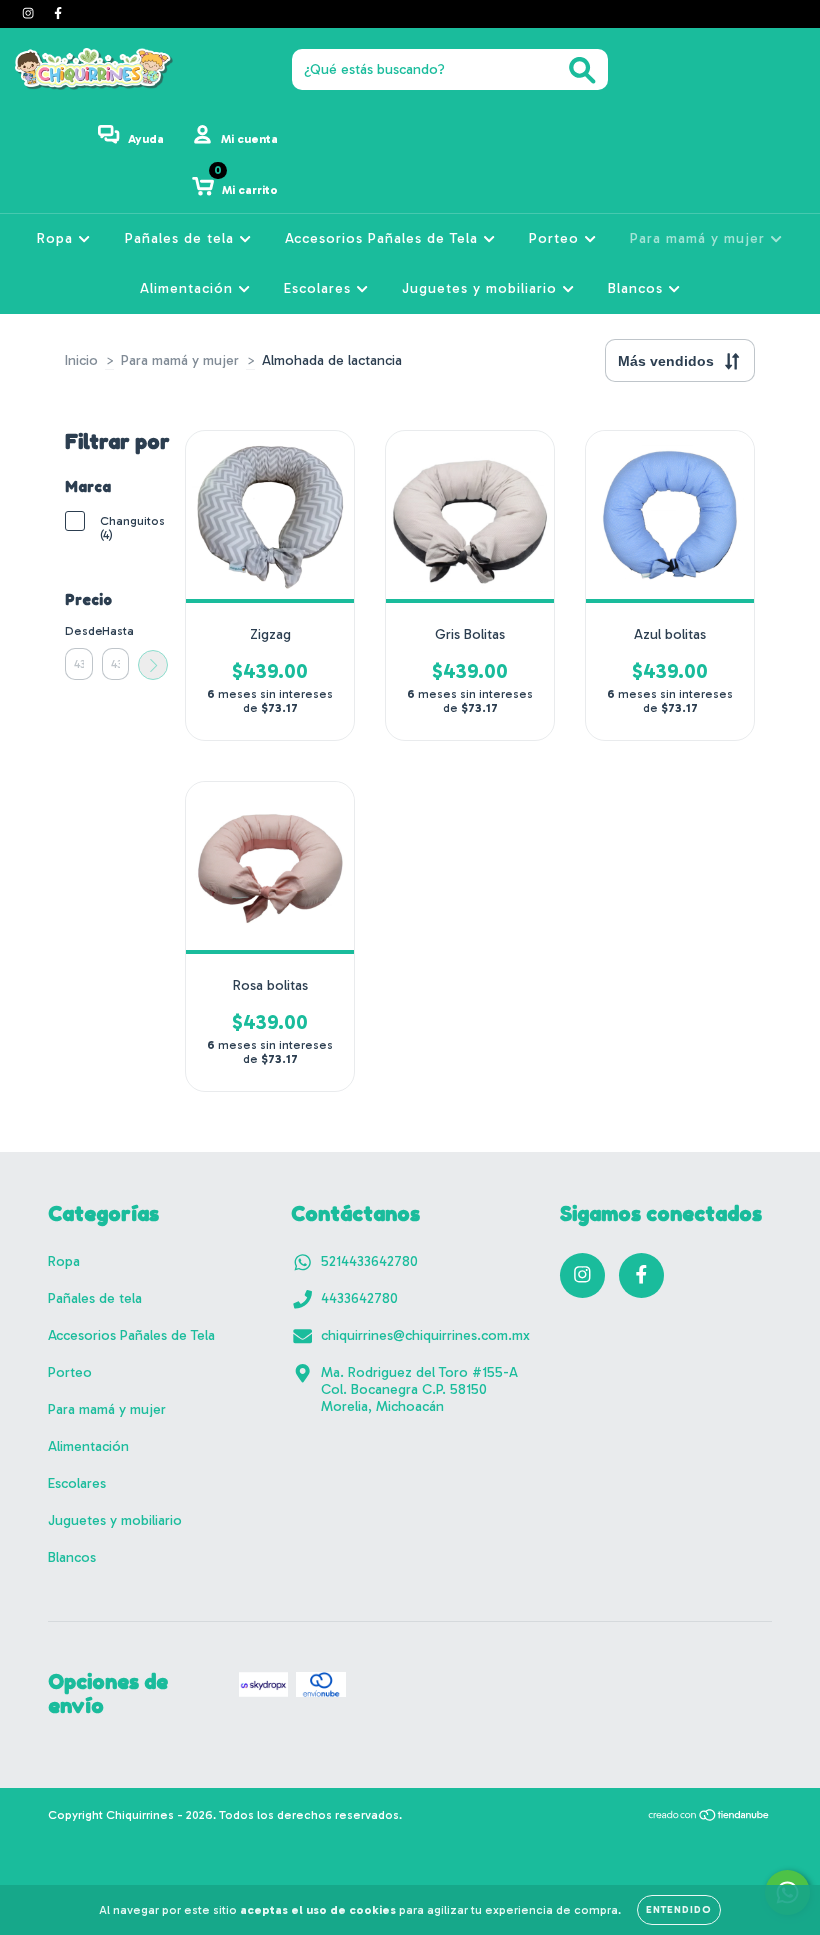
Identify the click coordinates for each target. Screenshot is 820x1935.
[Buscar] (582, 70)
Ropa (57, 238)
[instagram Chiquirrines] (30, 13)
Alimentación (189, 288)
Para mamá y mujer (700, 238)
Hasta (116, 631)
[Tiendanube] (709, 1818)
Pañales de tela (182, 238)
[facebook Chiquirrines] (58, 13)
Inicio (81, 360)
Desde (79, 631)
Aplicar (153, 665)
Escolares (320, 288)
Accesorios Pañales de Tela (384, 238)
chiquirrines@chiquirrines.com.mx (425, 1335)
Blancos (638, 288)
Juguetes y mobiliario (482, 288)
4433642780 (359, 1298)
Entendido (679, 1910)
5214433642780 (369, 1261)
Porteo (556, 238)
